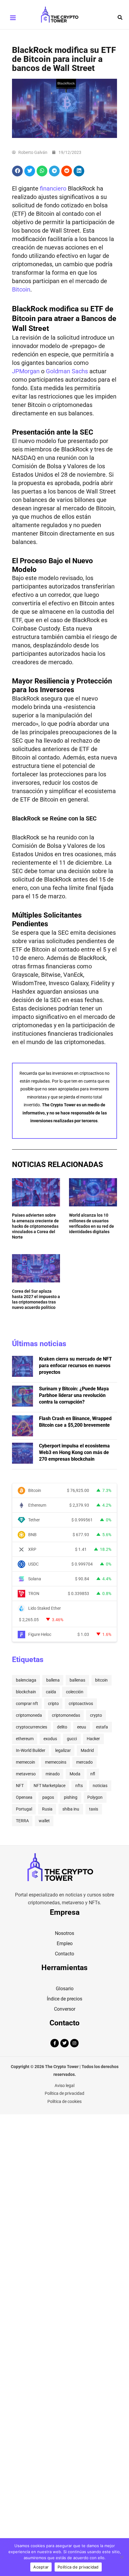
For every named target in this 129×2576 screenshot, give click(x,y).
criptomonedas (66, 1715)
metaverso (26, 1774)
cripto (53, 1704)
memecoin (25, 1762)
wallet (44, 1821)
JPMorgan (26, 371)
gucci (72, 1739)
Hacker (93, 1739)
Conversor (65, 2009)
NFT (20, 1786)
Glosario (65, 1989)
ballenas (77, 1680)
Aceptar (41, 2567)
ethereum (25, 1739)
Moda (75, 1774)
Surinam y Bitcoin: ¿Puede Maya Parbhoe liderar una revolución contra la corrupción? (74, 1395)
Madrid (87, 1750)
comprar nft (27, 1704)
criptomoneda (29, 1715)
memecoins (56, 1762)
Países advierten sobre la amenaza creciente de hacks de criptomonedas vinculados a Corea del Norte (35, 1226)
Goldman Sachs (67, 371)
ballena (53, 1680)
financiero (53, 188)
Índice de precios (64, 1999)
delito (62, 1727)
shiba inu (71, 1809)
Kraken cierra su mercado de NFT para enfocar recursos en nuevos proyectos (75, 1366)
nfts (79, 1786)
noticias (100, 1786)
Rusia (47, 1809)
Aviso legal (64, 2086)
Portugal (24, 1809)
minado (53, 1774)
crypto (96, 1715)
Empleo (65, 1943)
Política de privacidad (64, 2093)
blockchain (26, 1692)
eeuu (82, 1727)
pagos (48, 1797)
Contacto (64, 1954)
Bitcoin (21, 289)
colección (75, 1692)
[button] (120, 18)
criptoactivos (81, 1704)
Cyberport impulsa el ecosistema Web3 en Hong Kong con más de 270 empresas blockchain (74, 1452)
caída (51, 1692)
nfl (93, 1774)
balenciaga (26, 1680)
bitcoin (101, 1680)
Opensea (24, 1797)
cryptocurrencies (31, 1727)
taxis (94, 1809)
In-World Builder (31, 1750)
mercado (84, 1762)
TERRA (22, 1821)
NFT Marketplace (49, 1786)
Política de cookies (64, 2101)
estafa (102, 1727)
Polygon (95, 1797)
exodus (50, 1739)
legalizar (63, 1750)
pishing (71, 1797)
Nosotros (64, 1933)
